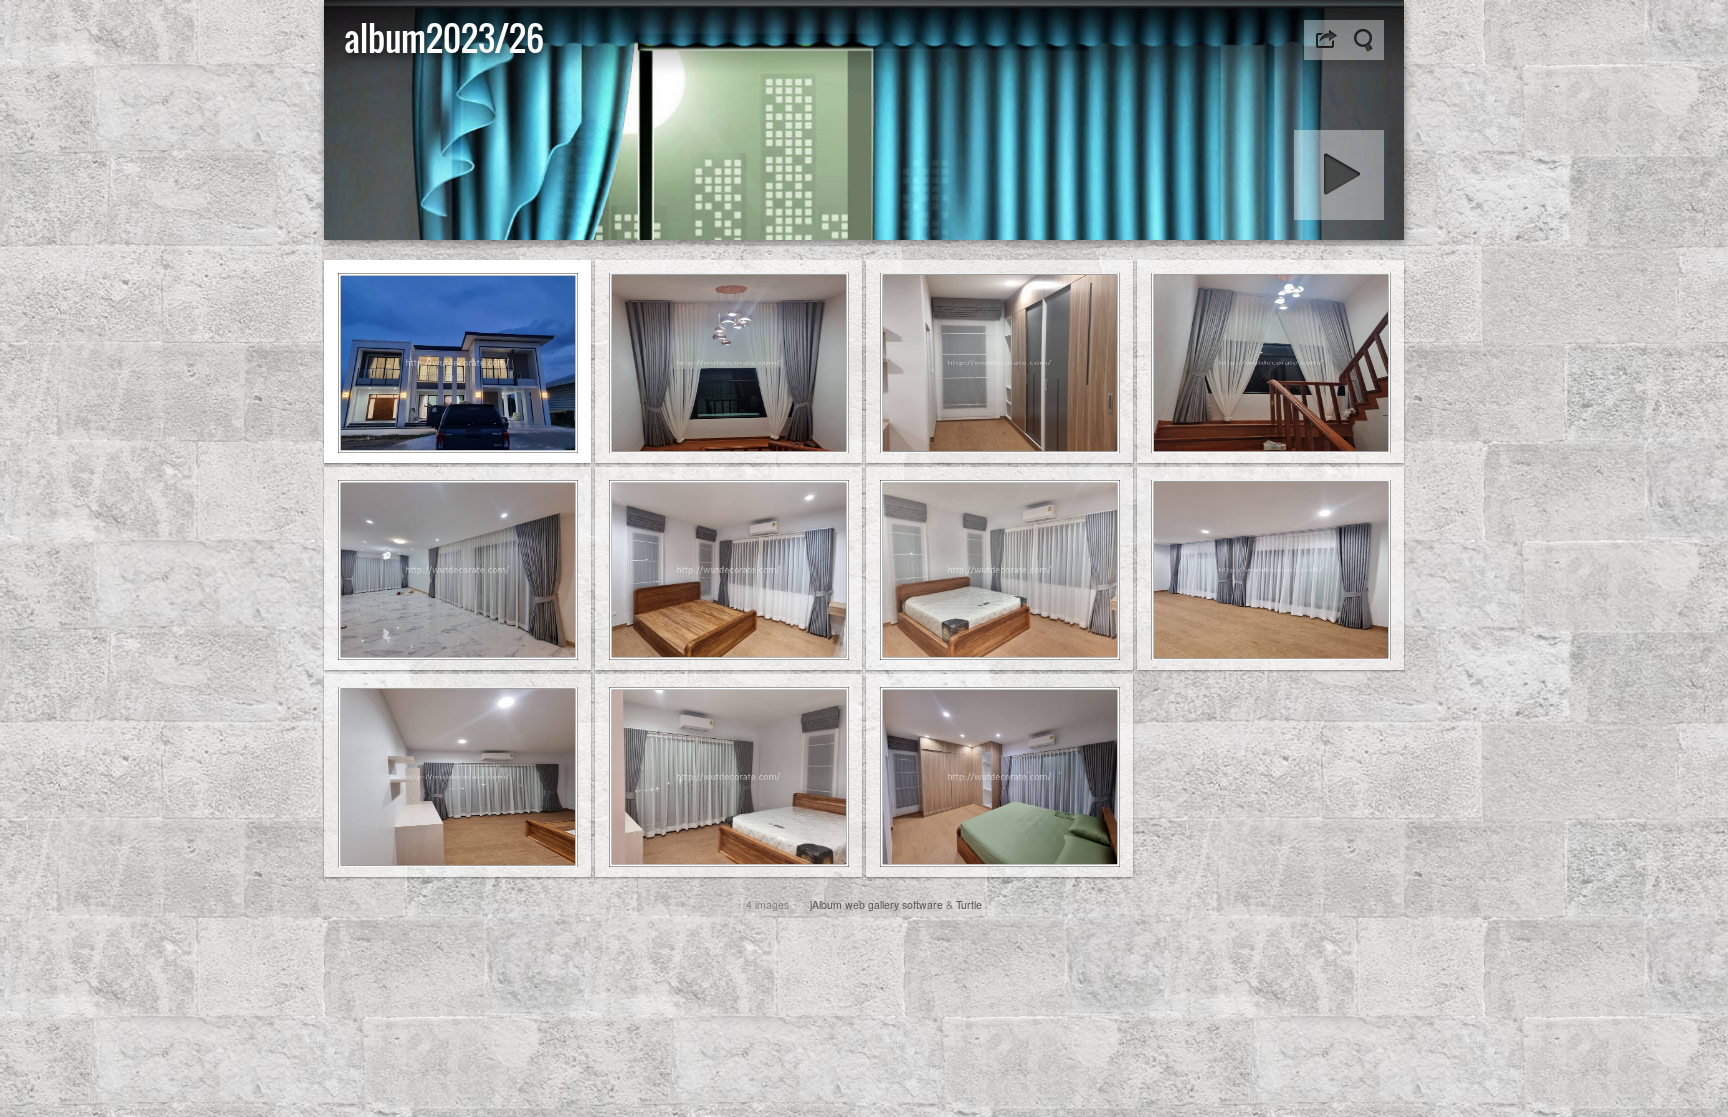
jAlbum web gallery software (876, 904)
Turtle (969, 904)
